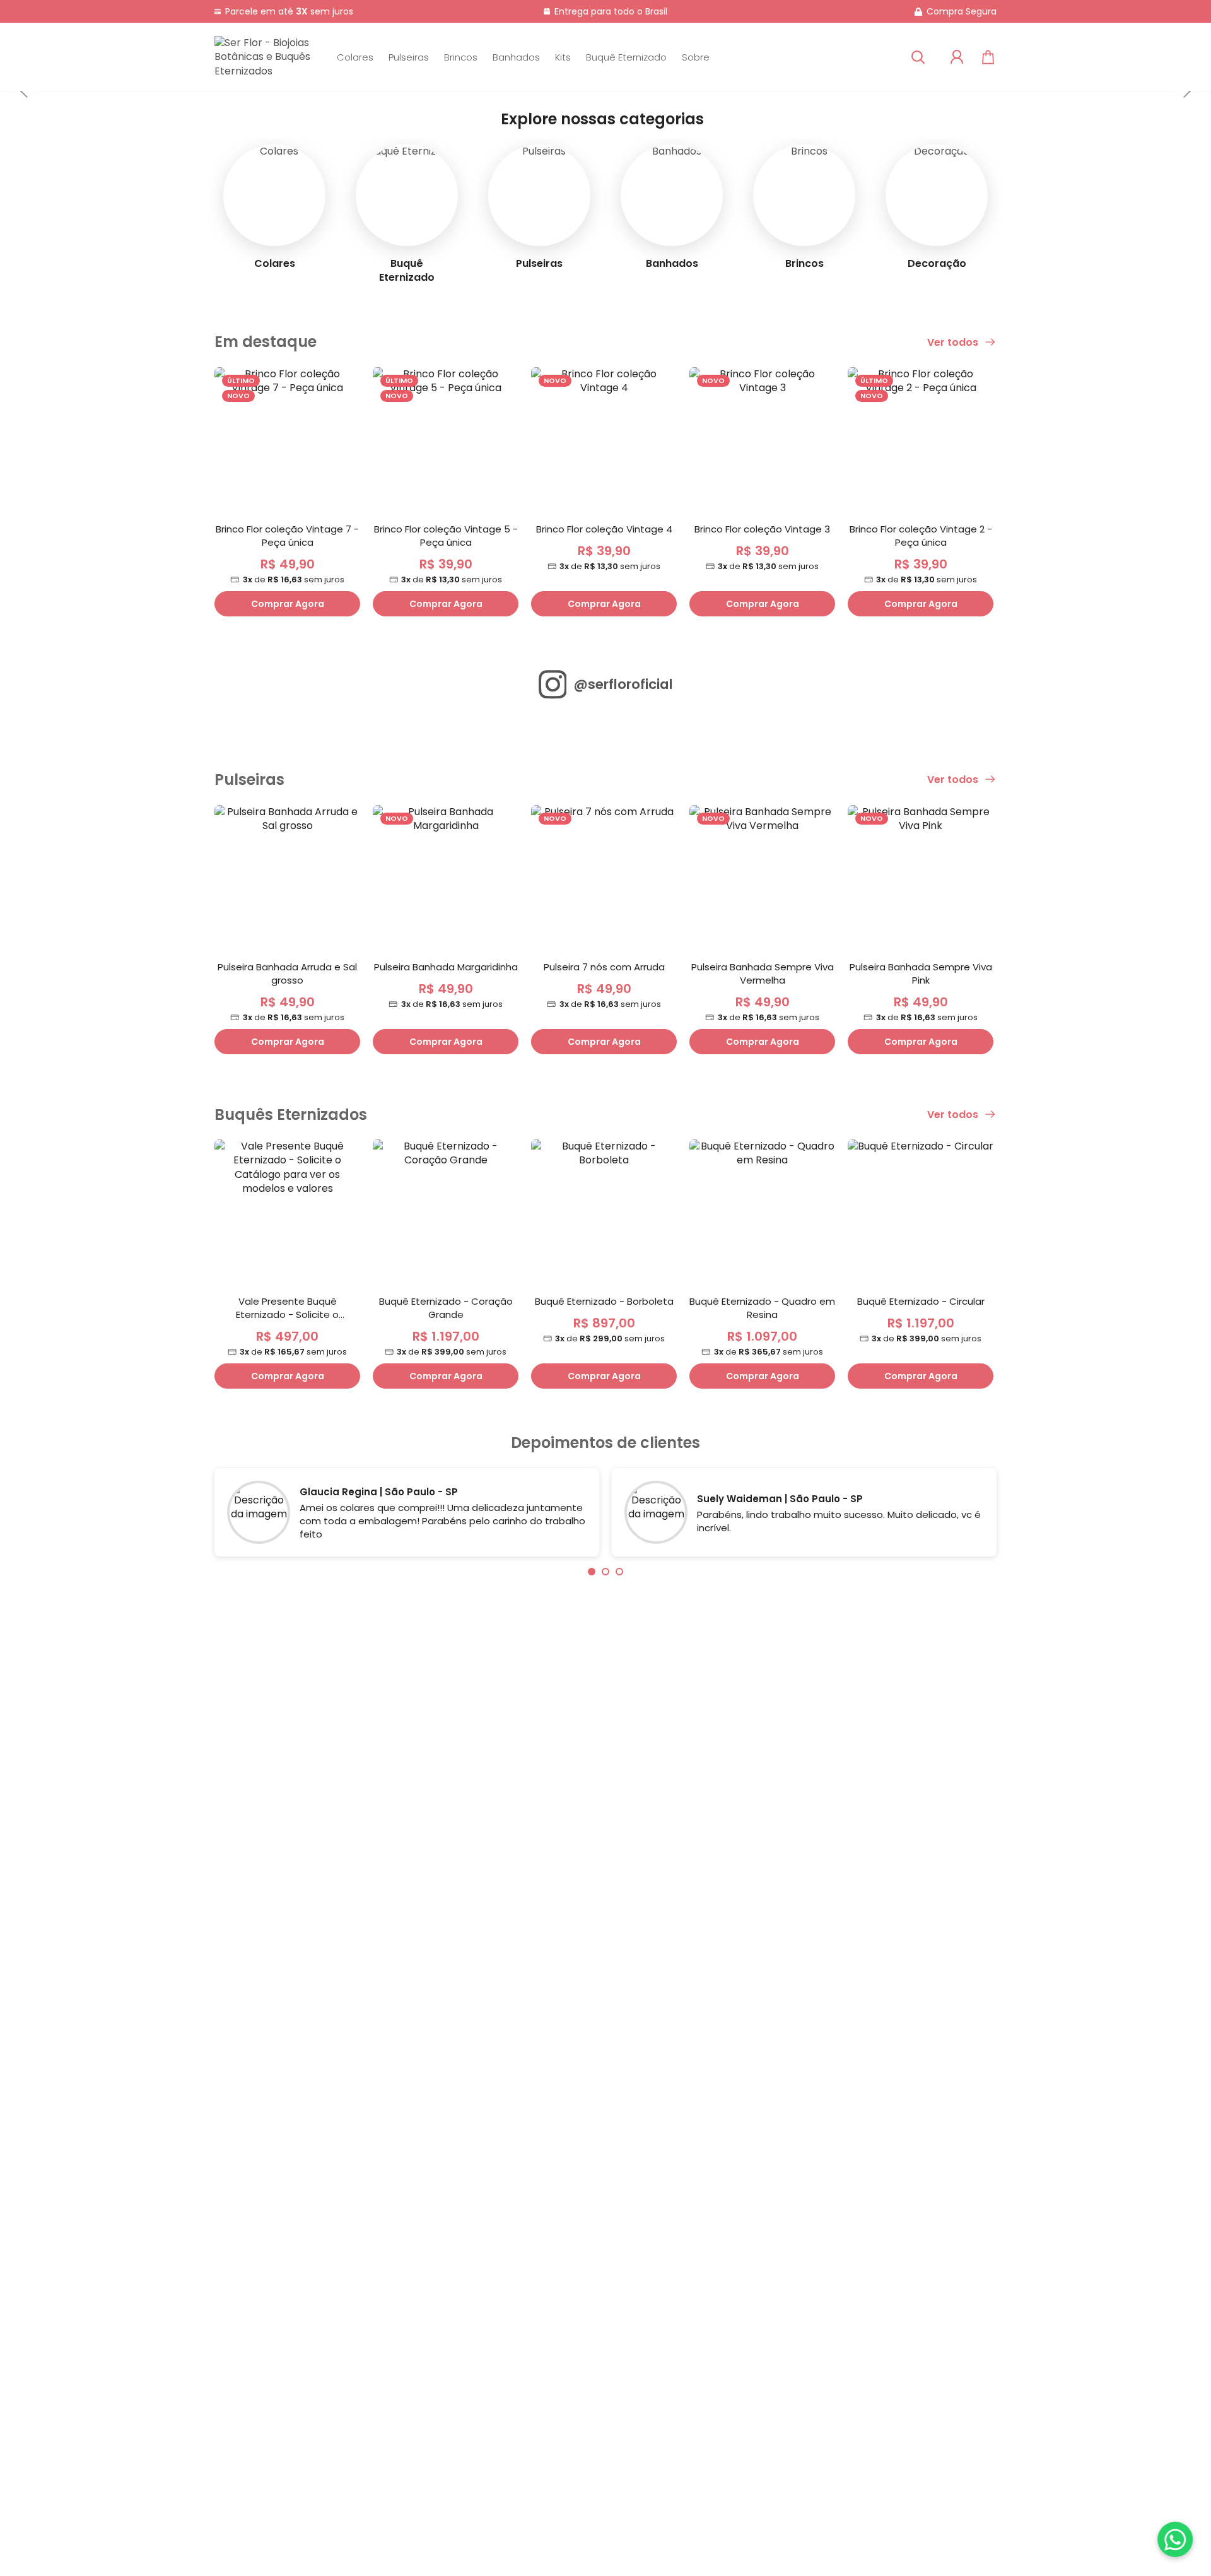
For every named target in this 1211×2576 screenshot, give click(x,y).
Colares (355, 57)
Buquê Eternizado (626, 57)
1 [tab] (592, 1572)
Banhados (516, 57)
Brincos (461, 57)
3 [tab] (619, 1572)
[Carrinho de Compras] (988, 57)
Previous (25, 91)
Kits (563, 57)
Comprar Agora (288, 604)
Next (1186, 91)
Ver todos (954, 343)
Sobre (696, 57)
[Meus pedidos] (957, 57)
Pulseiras (409, 57)
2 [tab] (605, 1572)
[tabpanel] (407, 1515)
